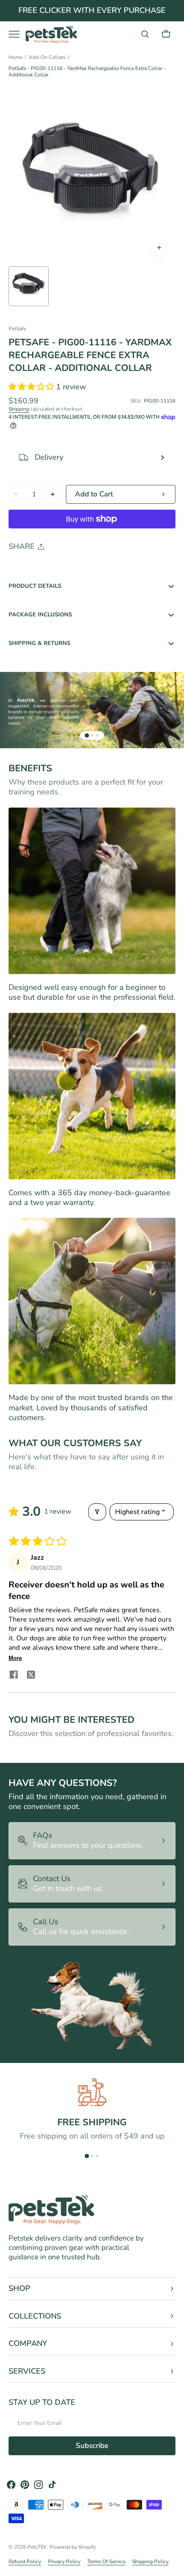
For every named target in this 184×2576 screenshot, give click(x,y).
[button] (145, 34)
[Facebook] (39, 569)
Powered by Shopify (73, 2547)
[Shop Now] (92, 11)
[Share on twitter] (31, 1676)
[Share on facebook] (14, 1676)
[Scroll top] (174, 2566)
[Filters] (97, 1512)
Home (15, 57)
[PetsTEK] (51, 34)
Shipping (19, 409)
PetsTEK (37, 2547)
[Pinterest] (55, 569)
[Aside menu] (17, 34)
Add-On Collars (47, 57)
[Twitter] (22, 569)
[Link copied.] (71, 569)
